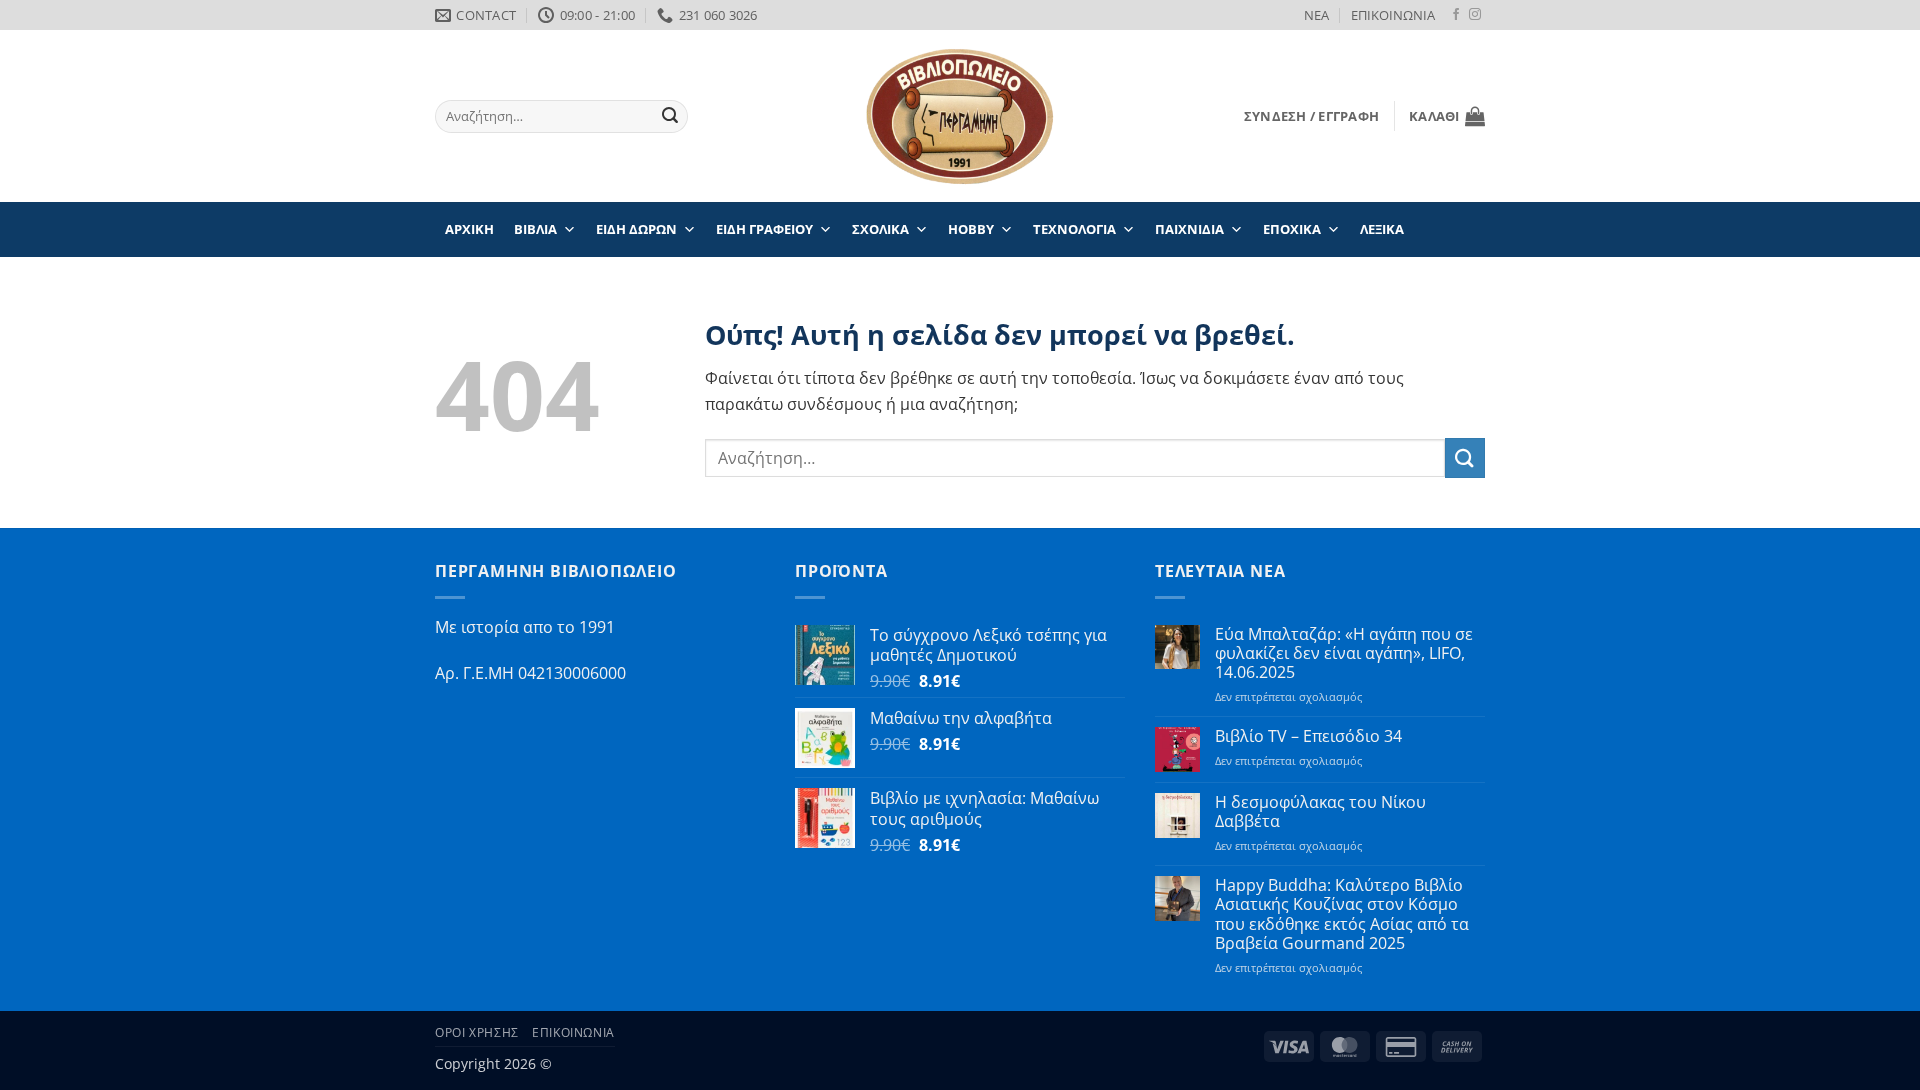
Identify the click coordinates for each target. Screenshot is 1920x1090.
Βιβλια (535, 229)
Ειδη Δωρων (636, 229)
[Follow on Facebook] (1456, 15)
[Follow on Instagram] (1475, 15)
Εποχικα (1292, 229)
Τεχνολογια (1074, 229)
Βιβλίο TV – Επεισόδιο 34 (1308, 736)
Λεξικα (1382, 229)
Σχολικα (880, 229)
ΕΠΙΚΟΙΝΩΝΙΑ (1393, 15)
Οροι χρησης (477, 1032)
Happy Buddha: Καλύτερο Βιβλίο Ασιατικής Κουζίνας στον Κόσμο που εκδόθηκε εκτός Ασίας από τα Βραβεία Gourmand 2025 (1342, 914)
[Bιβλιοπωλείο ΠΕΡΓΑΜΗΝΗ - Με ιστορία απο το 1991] (960, 116)
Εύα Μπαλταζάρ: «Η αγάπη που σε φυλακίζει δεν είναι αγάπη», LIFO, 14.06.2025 (1344, 654)
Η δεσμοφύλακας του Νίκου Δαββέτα (1320, 812)
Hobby (971, 229)
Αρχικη (469, 229)
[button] (1311, 116)
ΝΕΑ (1316, 15)
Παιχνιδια (1189, 229)
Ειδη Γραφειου (764, 229)
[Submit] (670, 117)
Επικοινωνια (573, 1032)
